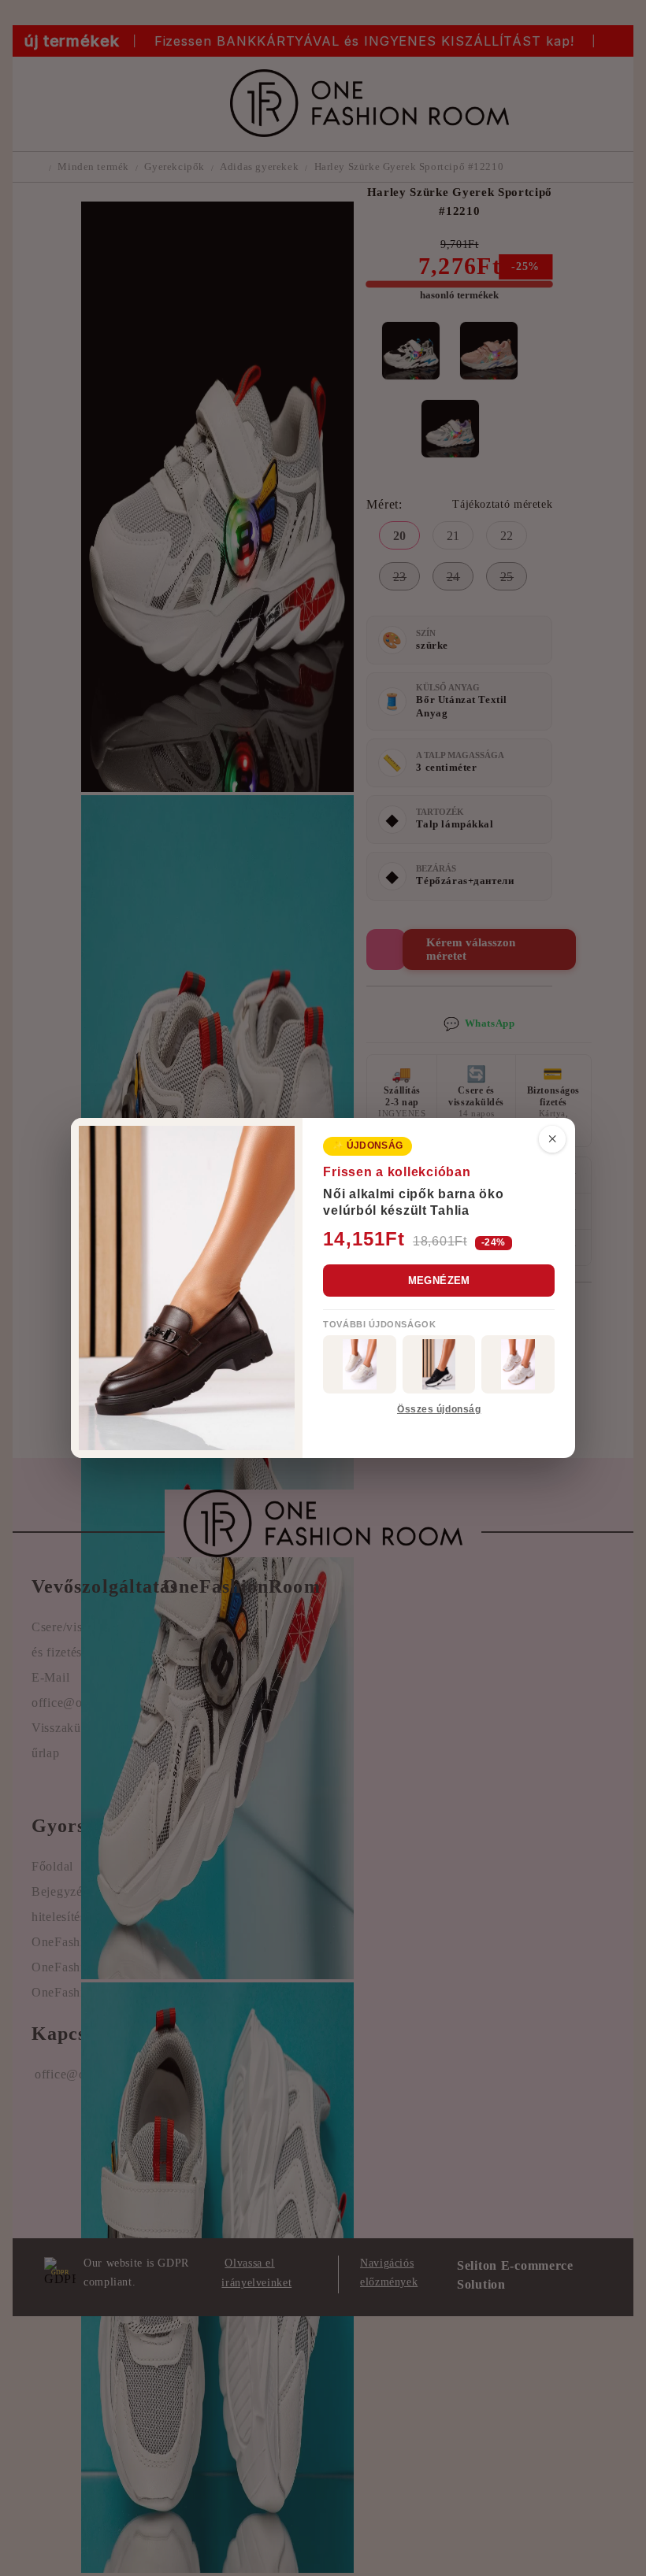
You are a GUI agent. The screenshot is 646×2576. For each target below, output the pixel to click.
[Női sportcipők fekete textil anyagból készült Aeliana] (439, 1364)
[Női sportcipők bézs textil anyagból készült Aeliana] (518, 1364)
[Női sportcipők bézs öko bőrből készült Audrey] (360, 1364)
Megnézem (439, 1281)
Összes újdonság (439, 1409)
